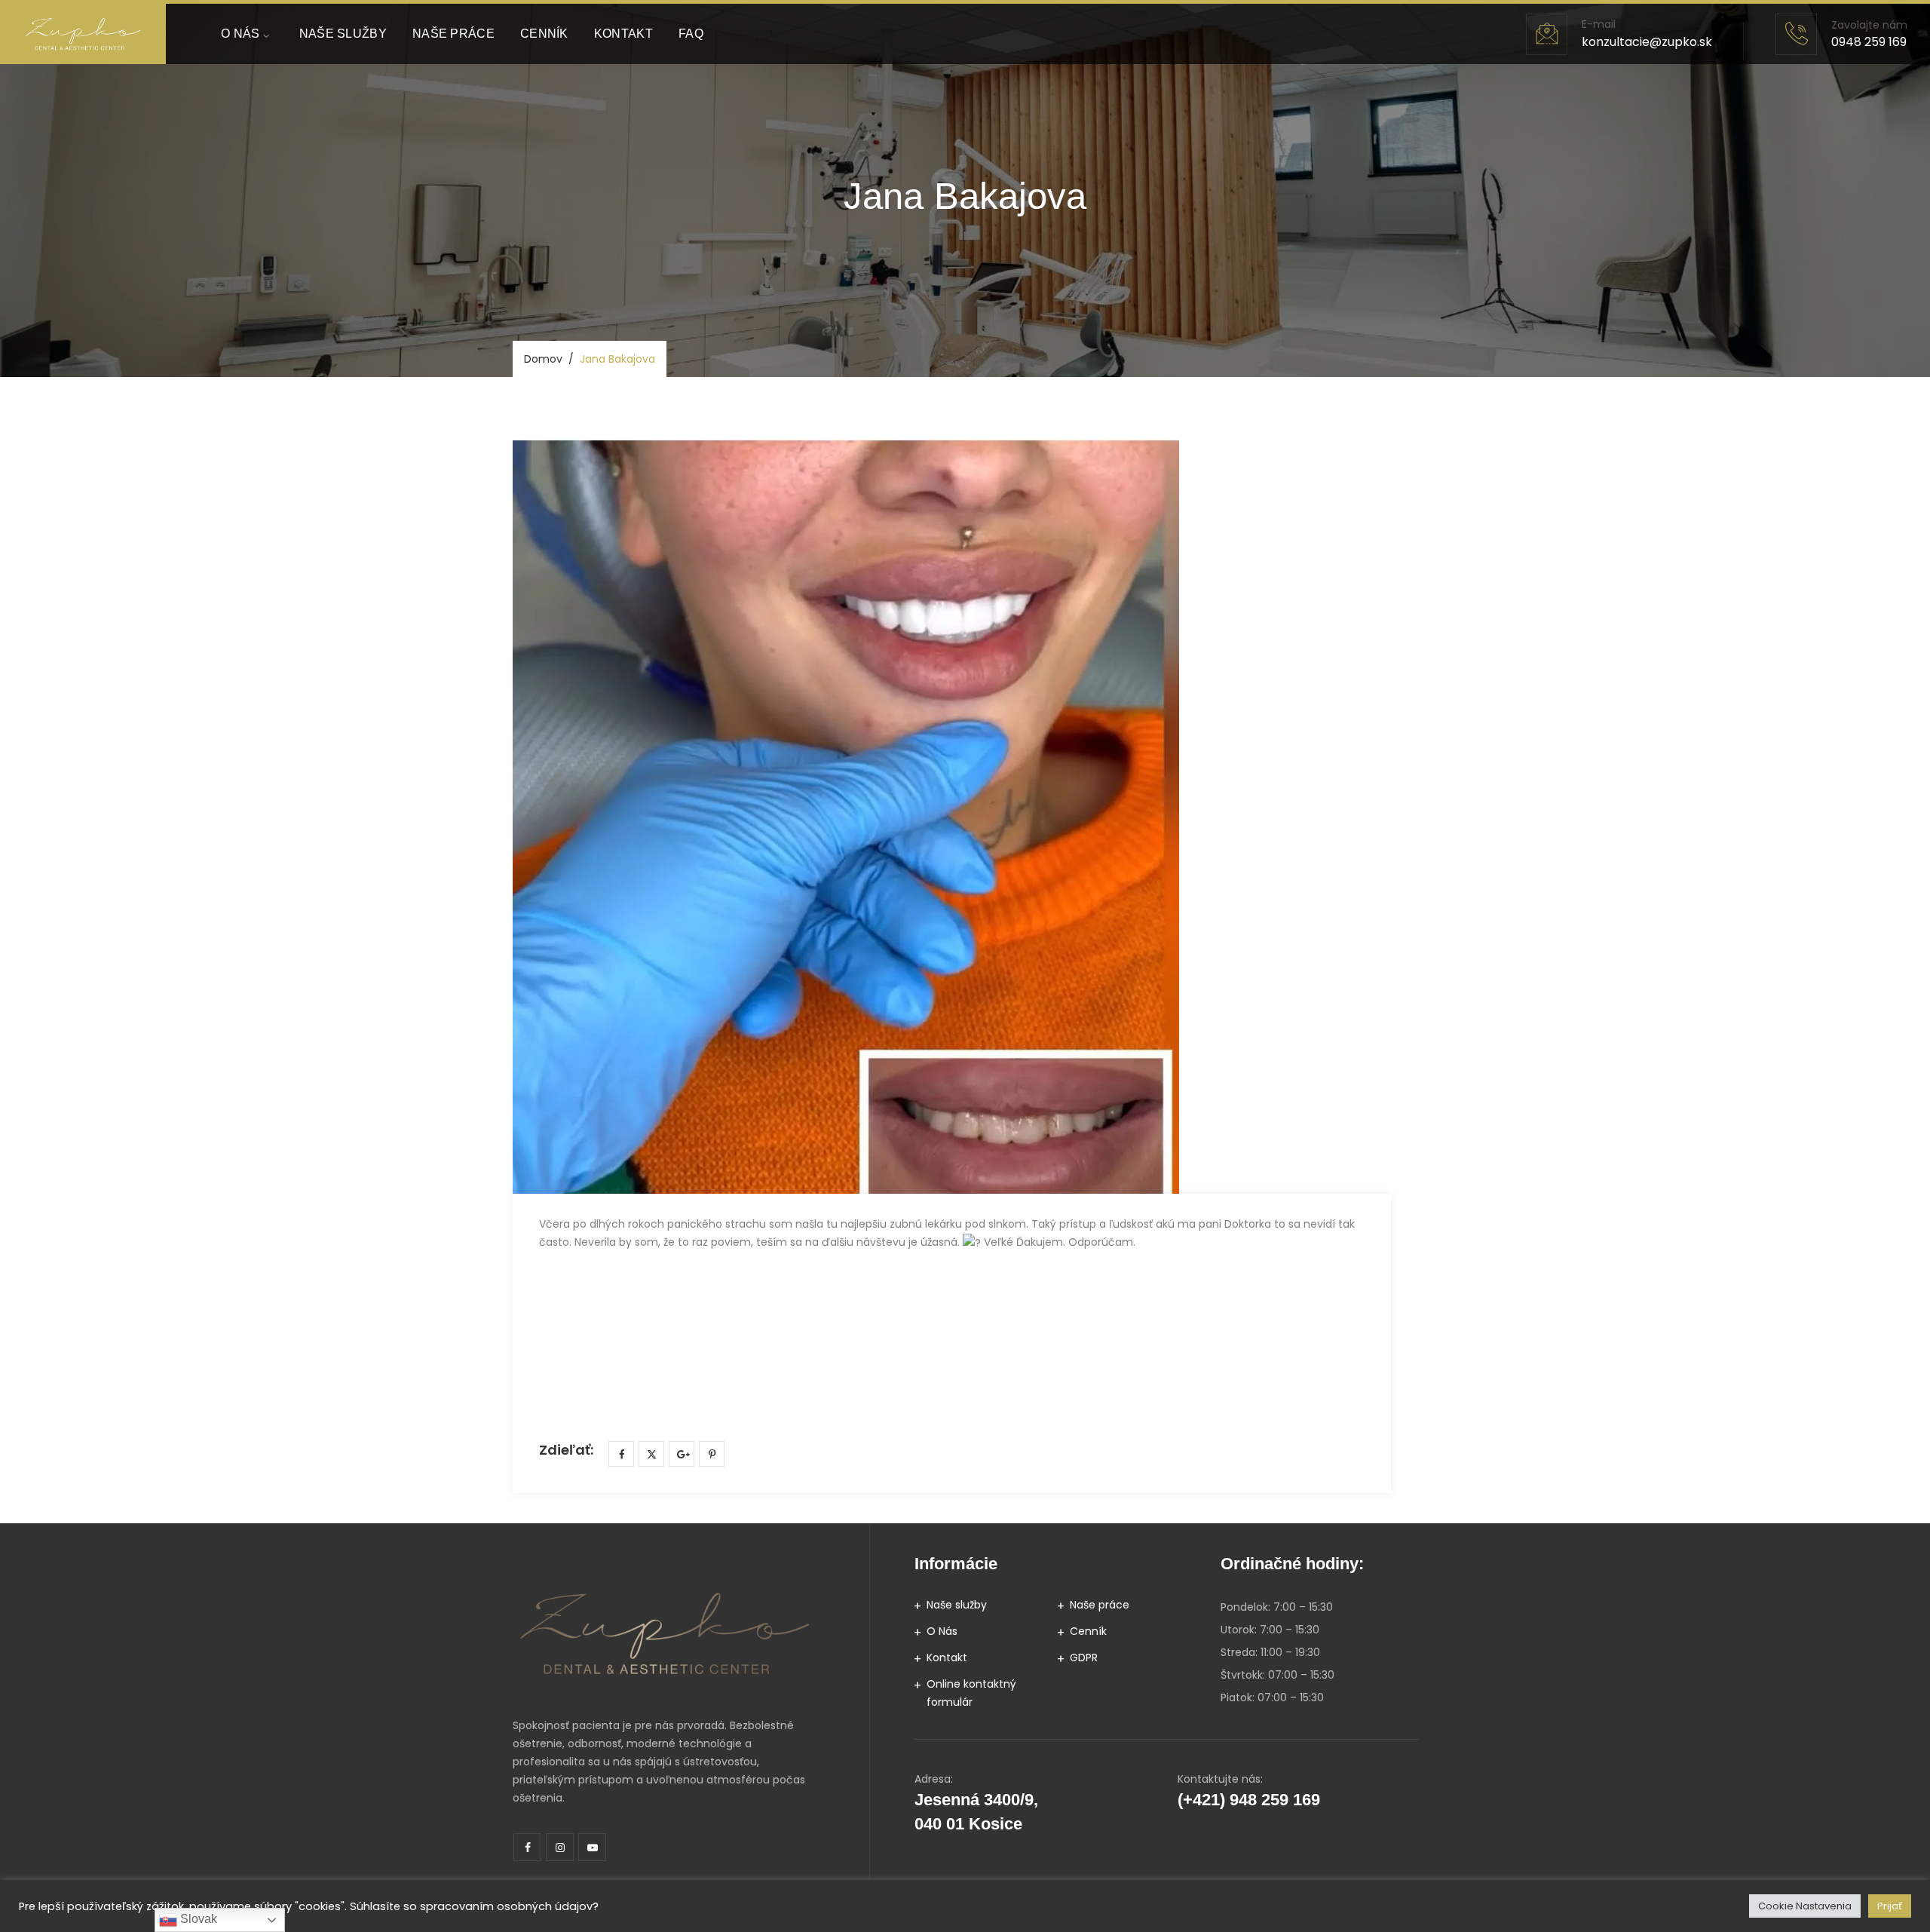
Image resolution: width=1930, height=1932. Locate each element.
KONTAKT (623, 34)
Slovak (197, 1919)
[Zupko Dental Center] (83, 34)
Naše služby (957, 1605)
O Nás (942, 1631)
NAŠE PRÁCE (453, 34)
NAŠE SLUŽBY (343, 34)
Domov (543, 359)
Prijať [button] (1890, 1906)
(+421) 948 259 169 (1249, 1800)
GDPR (1084, 1658)
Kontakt (947, 1658)
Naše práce (1100, 1605)
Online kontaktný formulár (971, 1693)
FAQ (691, 34)
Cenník (1088, 1631)
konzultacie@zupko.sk (1647, 42)
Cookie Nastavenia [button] (1805, 1906)
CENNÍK (544, 34)
